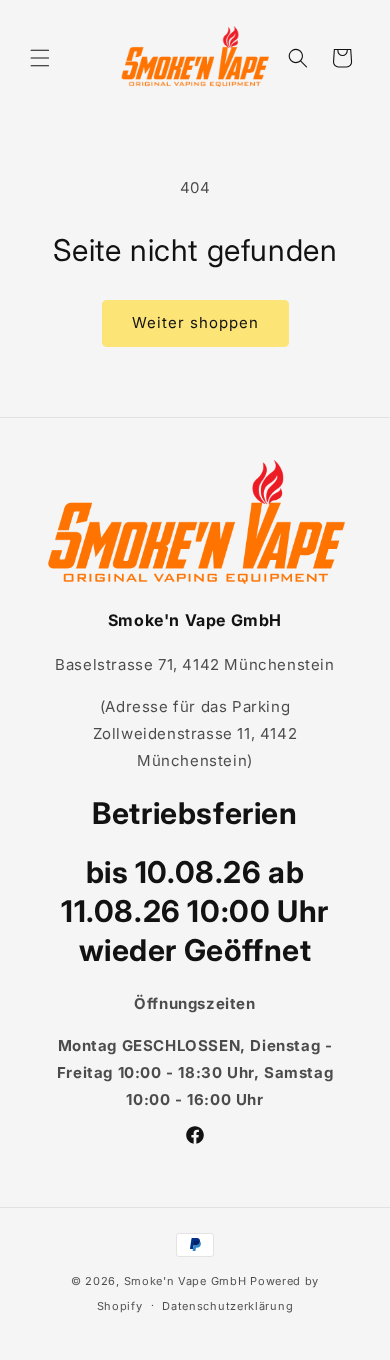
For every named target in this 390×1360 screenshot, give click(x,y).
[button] (40, 58)
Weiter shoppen (195, 322)
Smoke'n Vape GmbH (185, 1281)
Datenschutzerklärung (227, 1306)
